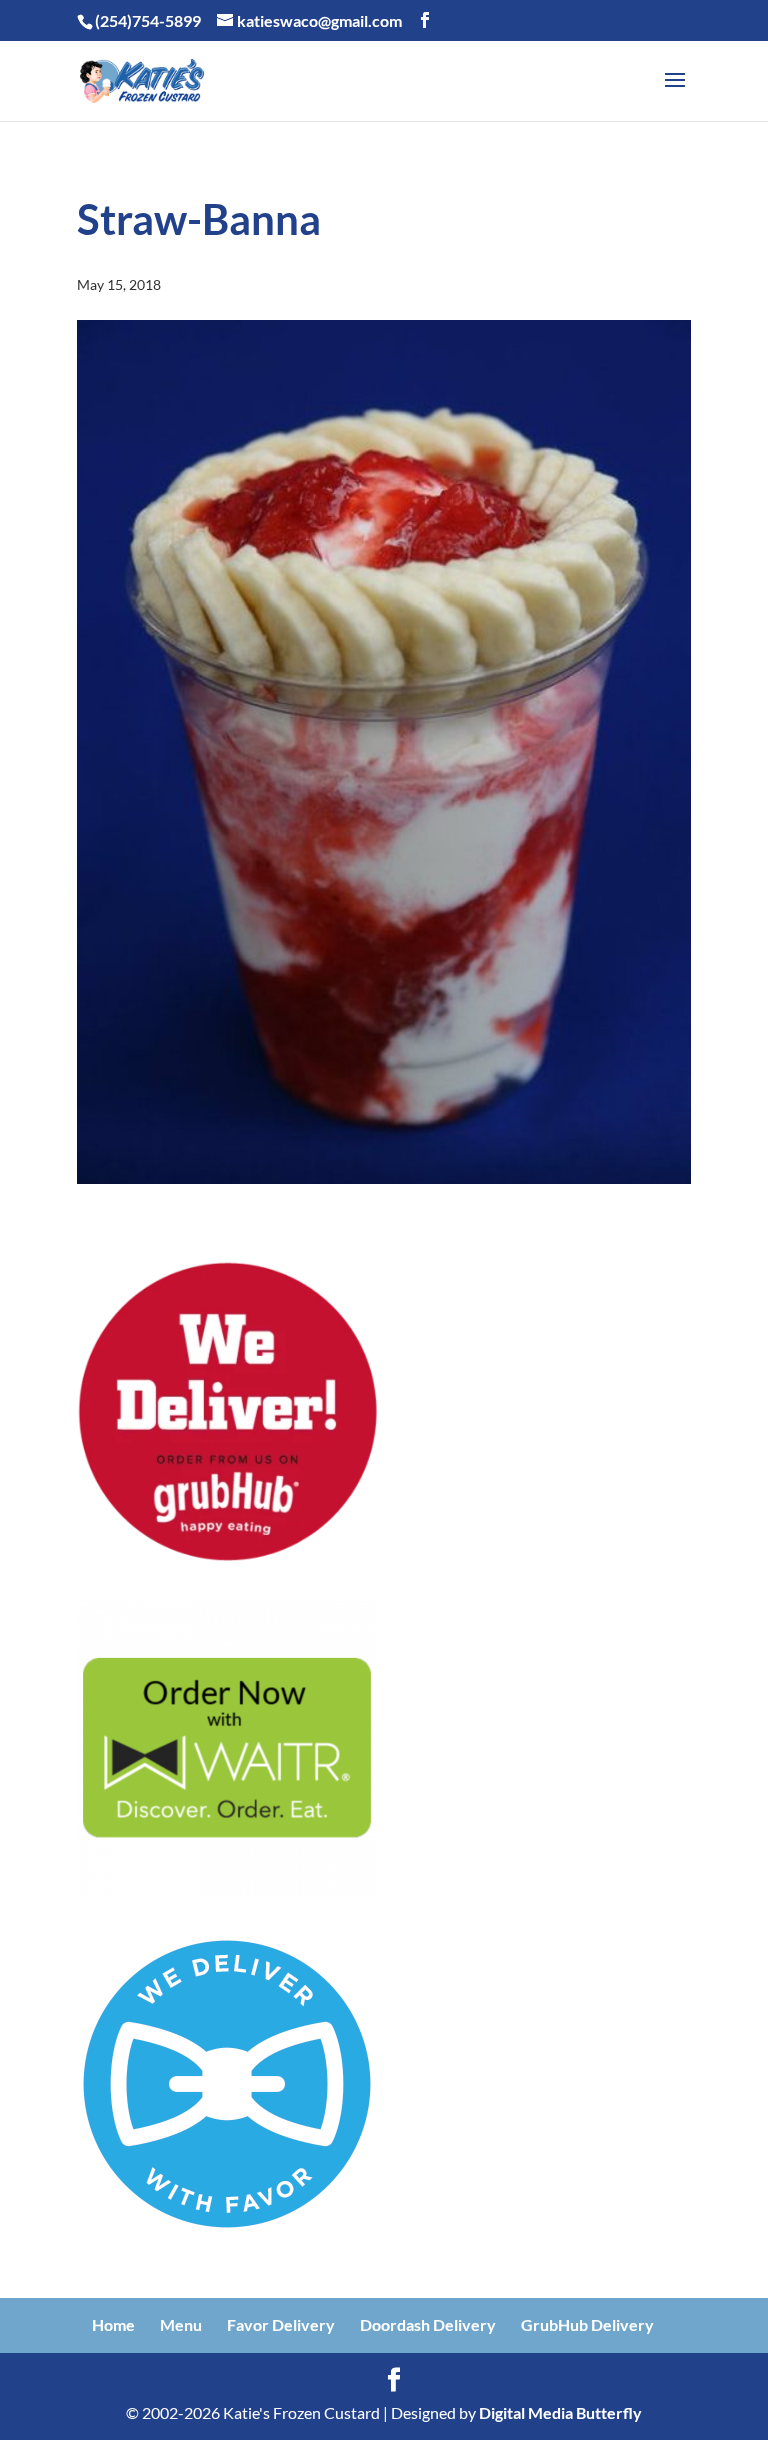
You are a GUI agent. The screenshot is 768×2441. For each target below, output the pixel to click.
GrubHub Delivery (587, 2324)
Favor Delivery (281, 2324)
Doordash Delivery (428, 2324)
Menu (181, 2324)
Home (113, 2324)
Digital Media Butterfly (560, 2412)
